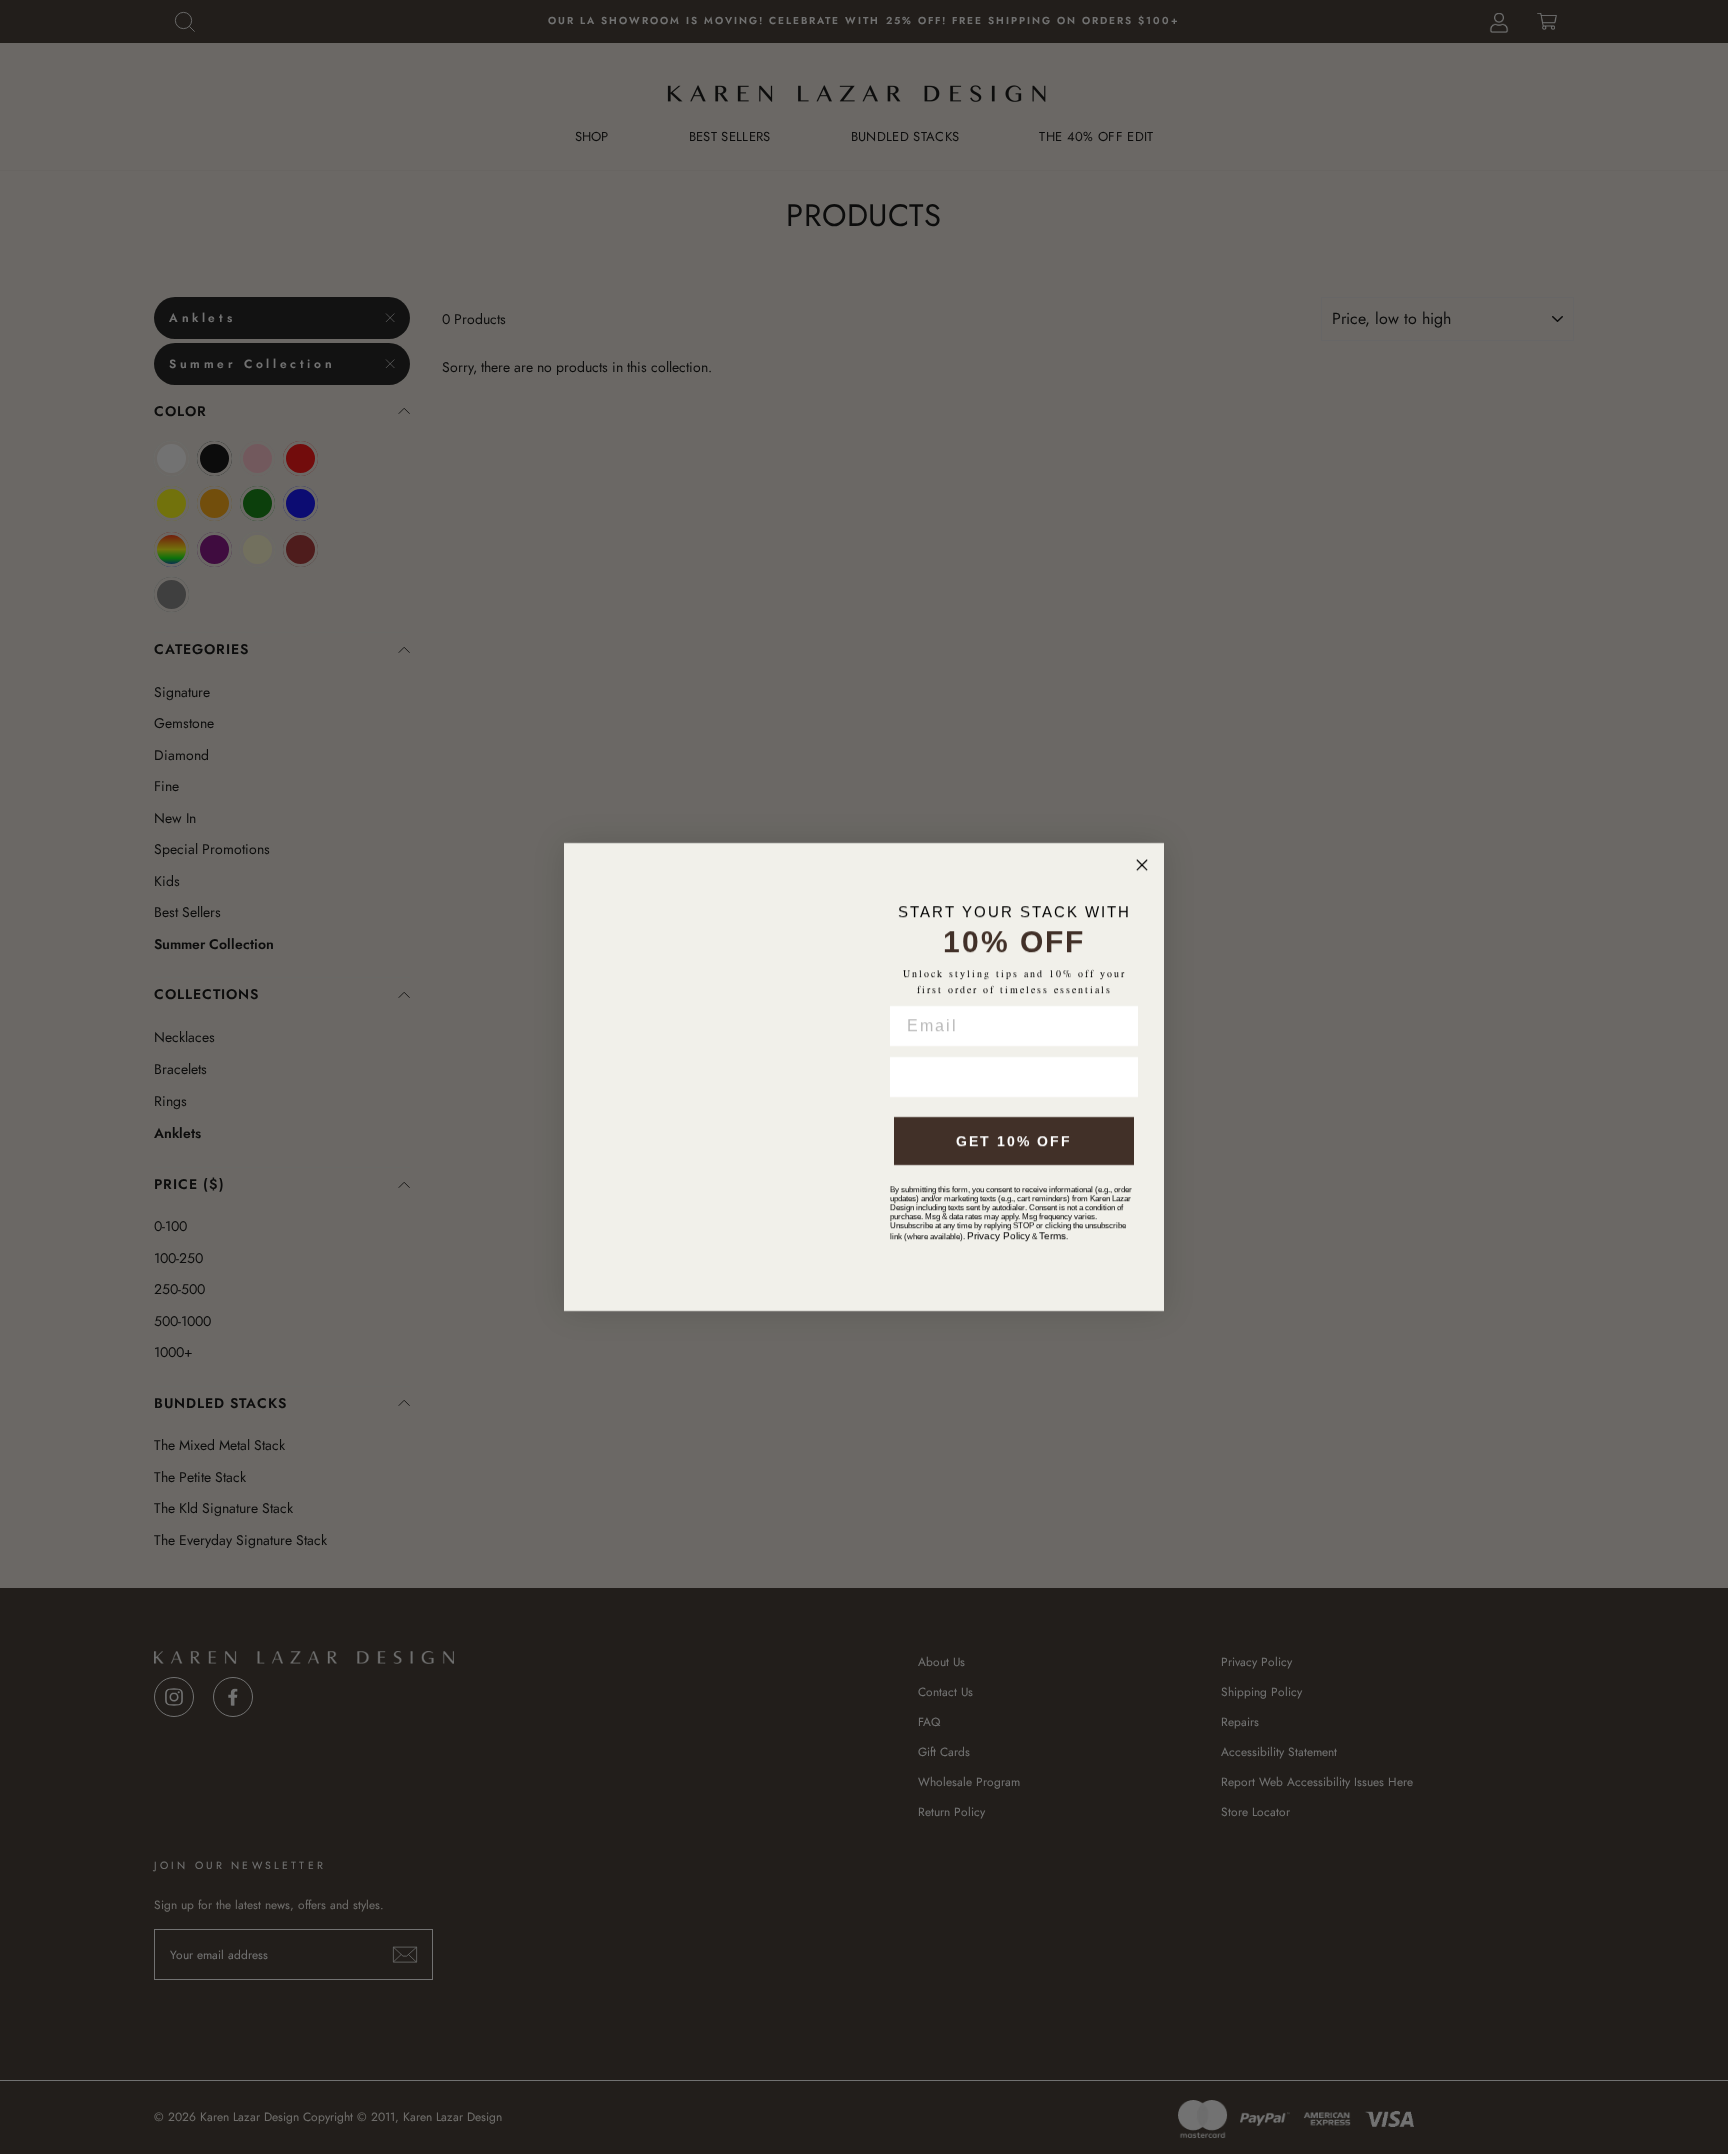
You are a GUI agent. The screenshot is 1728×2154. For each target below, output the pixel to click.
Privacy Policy (998, 1235)
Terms (1052, 1235)
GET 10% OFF (1014, 1140)
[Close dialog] (1142, 865)
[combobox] (917, 1077)
